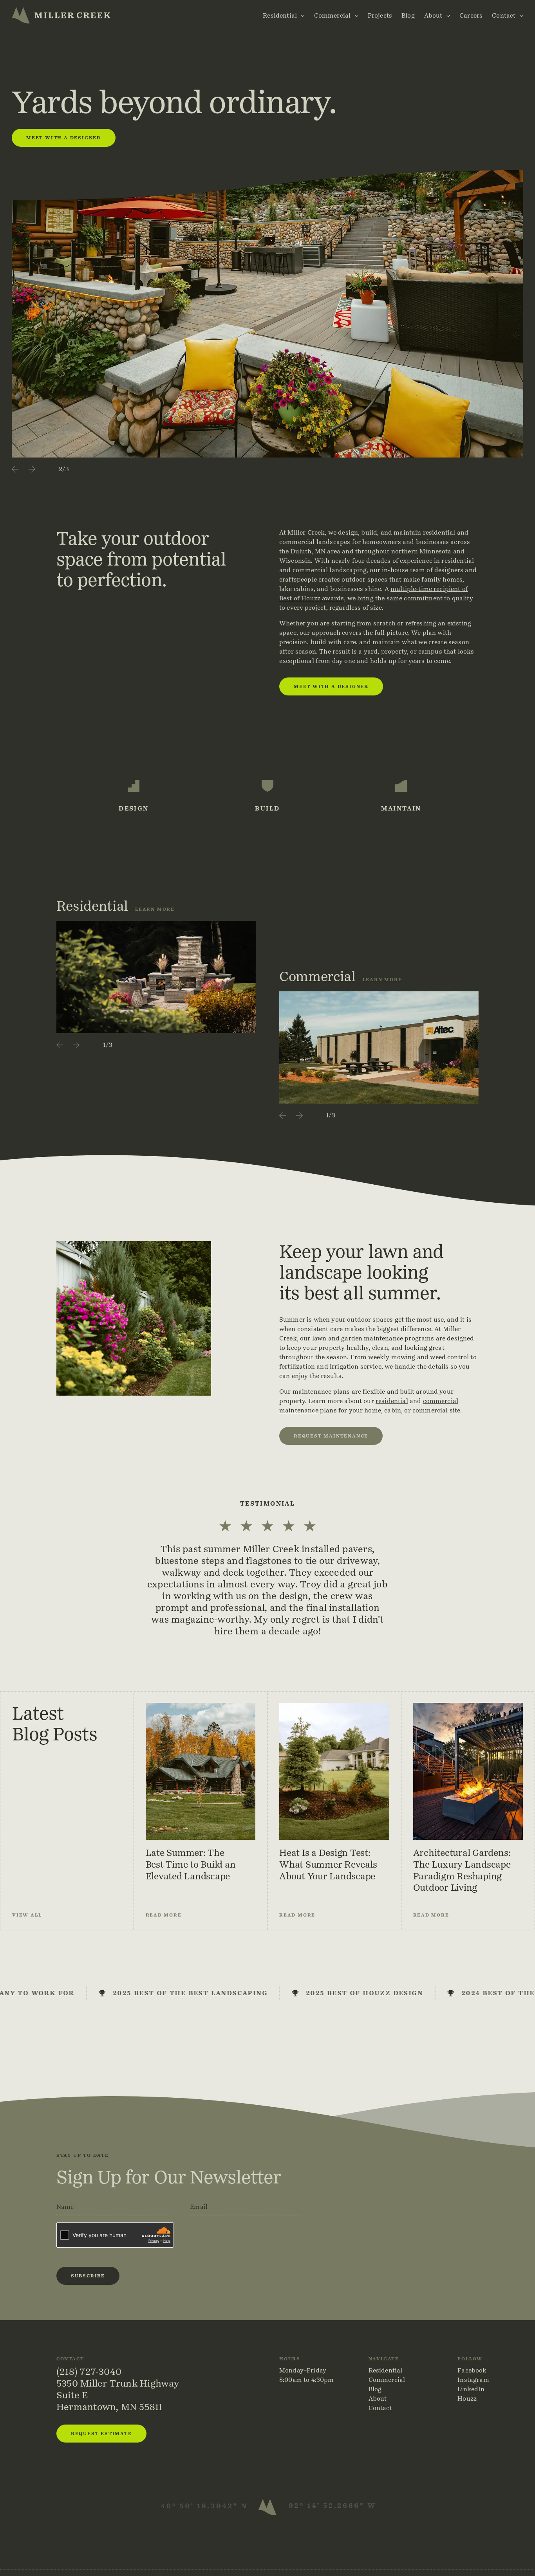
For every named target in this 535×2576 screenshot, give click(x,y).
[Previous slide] (15, 469)
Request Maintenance (331, 1436)
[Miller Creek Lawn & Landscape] (61, 15)
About (433, 15)
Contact (504, 15)
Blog (408, 15)
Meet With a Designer (64, 138)
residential (392, 1401)
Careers (471, 15)
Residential (280, 15)
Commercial (333, 15)
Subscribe (88, 2276)
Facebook (472, 2370)
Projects (380, 15)
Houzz (467, 2399)
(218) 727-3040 (89, 2372)
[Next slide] (32, 469)
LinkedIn (471, 2389)
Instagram (473, 2380)
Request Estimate (101, 2433)
